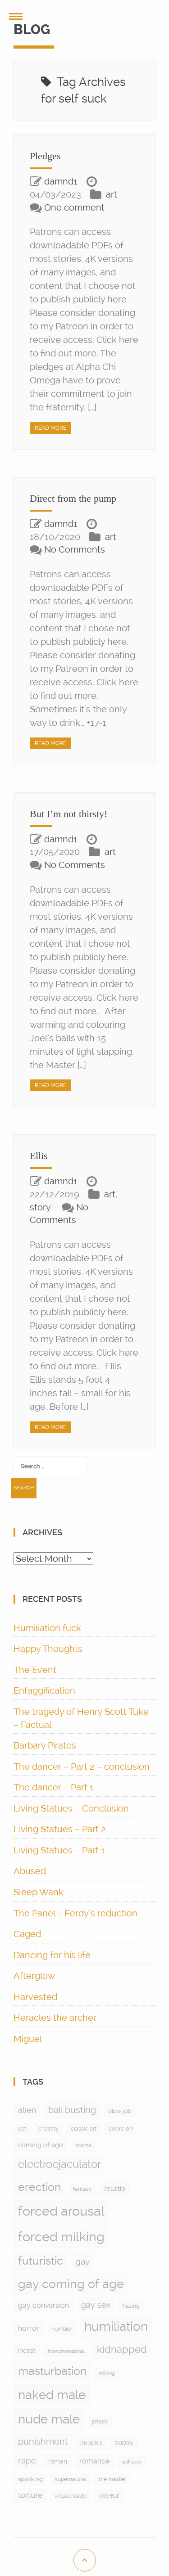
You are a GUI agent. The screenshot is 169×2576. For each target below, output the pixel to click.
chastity (48, 2129)
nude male (49, 2419)
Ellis (39, 1156)
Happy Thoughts (48, 1649)
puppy (124, 2442)
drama (83, 2145)
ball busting (72, 2110)
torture (30, 2495)
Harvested (35, 1997)
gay (82, 2262)
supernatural (71, 2479)
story (40, 1207)
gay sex (96, 2305)
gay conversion (43, 2305)
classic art (84, 2129)
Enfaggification (44, 1690)
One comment (74, 207)
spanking (30, 2479)
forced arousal (61, 2211)
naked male (52, 2395)
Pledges (45, 156)
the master (112, 2479)
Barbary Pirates (45, 1745)
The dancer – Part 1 (54, 1787)
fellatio (115, 2189)
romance (94, 2461)
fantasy (82, 2189)
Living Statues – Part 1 (59, 1850)
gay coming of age (71, 2284)
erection (39, 2187)
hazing (131, 2306)
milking (107, 2373)
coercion (121, 2129)
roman (58, 2461)
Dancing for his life (52, 1955)
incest (27, 2351)
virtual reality (71, 2496)
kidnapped (122, 2349)
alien (27, 2110)
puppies (91, 2443)
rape (27, 2461)
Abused (30, 1871)
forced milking (61, 2237)
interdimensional (66, 2351)
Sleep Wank (39, 1892)
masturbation (52, 2371)
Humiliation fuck (47, 1628)
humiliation (116, 2326)
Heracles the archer (55, 2018)
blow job (120, 2111)
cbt (22, 2129)
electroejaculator (59, 2164)
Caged (27, 1934)
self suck (132, 2462)
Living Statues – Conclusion (71, 1808)
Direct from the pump (73, 498)
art (112, 194)
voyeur (109, 2495)
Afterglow (34, 1976)
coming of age (41, 2145)
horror (29, 2328)
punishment (43, 2441)
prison (100, 2422)
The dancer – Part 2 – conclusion (82, 1767)
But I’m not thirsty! (69, 814)
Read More (50, 428)
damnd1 (61, 181)
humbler (62, 2329)
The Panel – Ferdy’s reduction (75, 1913)
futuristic (41, 2261)
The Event (35, 1670)
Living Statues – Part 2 (60, 1829)
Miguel (28, 2039)
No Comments (75, 549)
